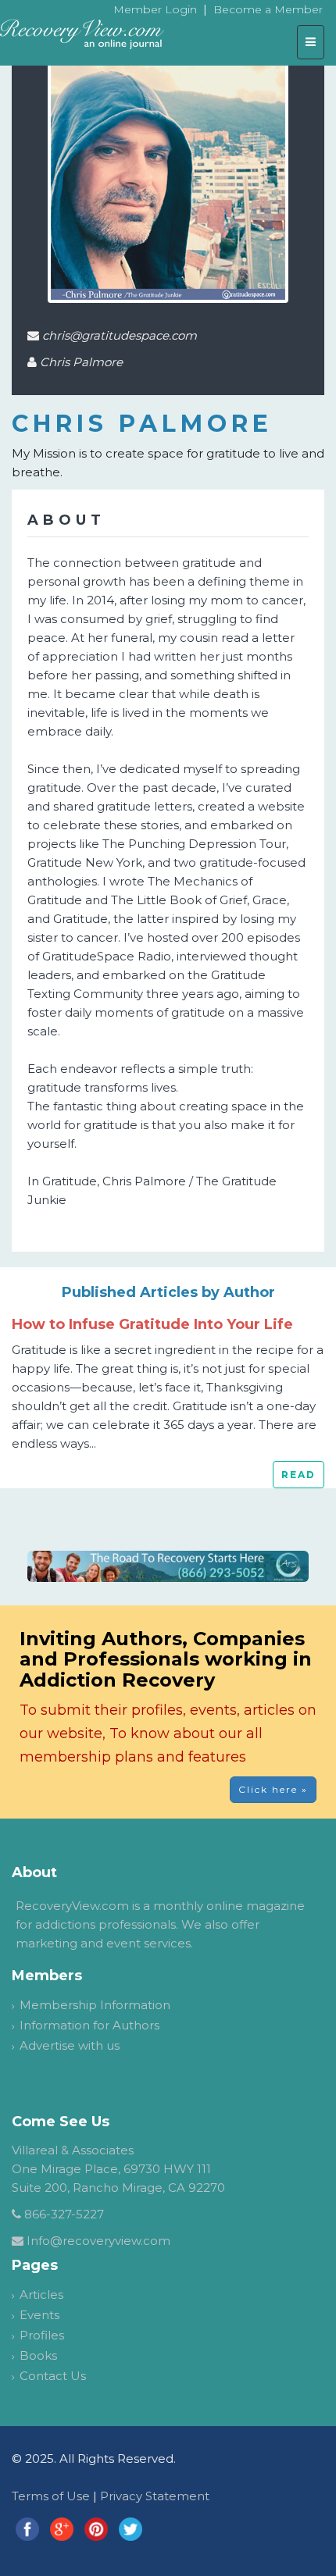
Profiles (42, 2335)
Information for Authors (89, 2025)
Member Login (155, 9)
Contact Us (53, 2376)
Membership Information (95, 2005)
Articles (41, 2295)
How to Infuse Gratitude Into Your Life (152, 1324)
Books (38, 2355)
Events (39, 2315)
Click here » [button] (273, 1789)
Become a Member (268, 9)
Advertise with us (70, 2045)
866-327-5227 (64, 2214)
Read (298, 1475)
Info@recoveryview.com (98, 2241)
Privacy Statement (155, 2496)
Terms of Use (51, 2496)
